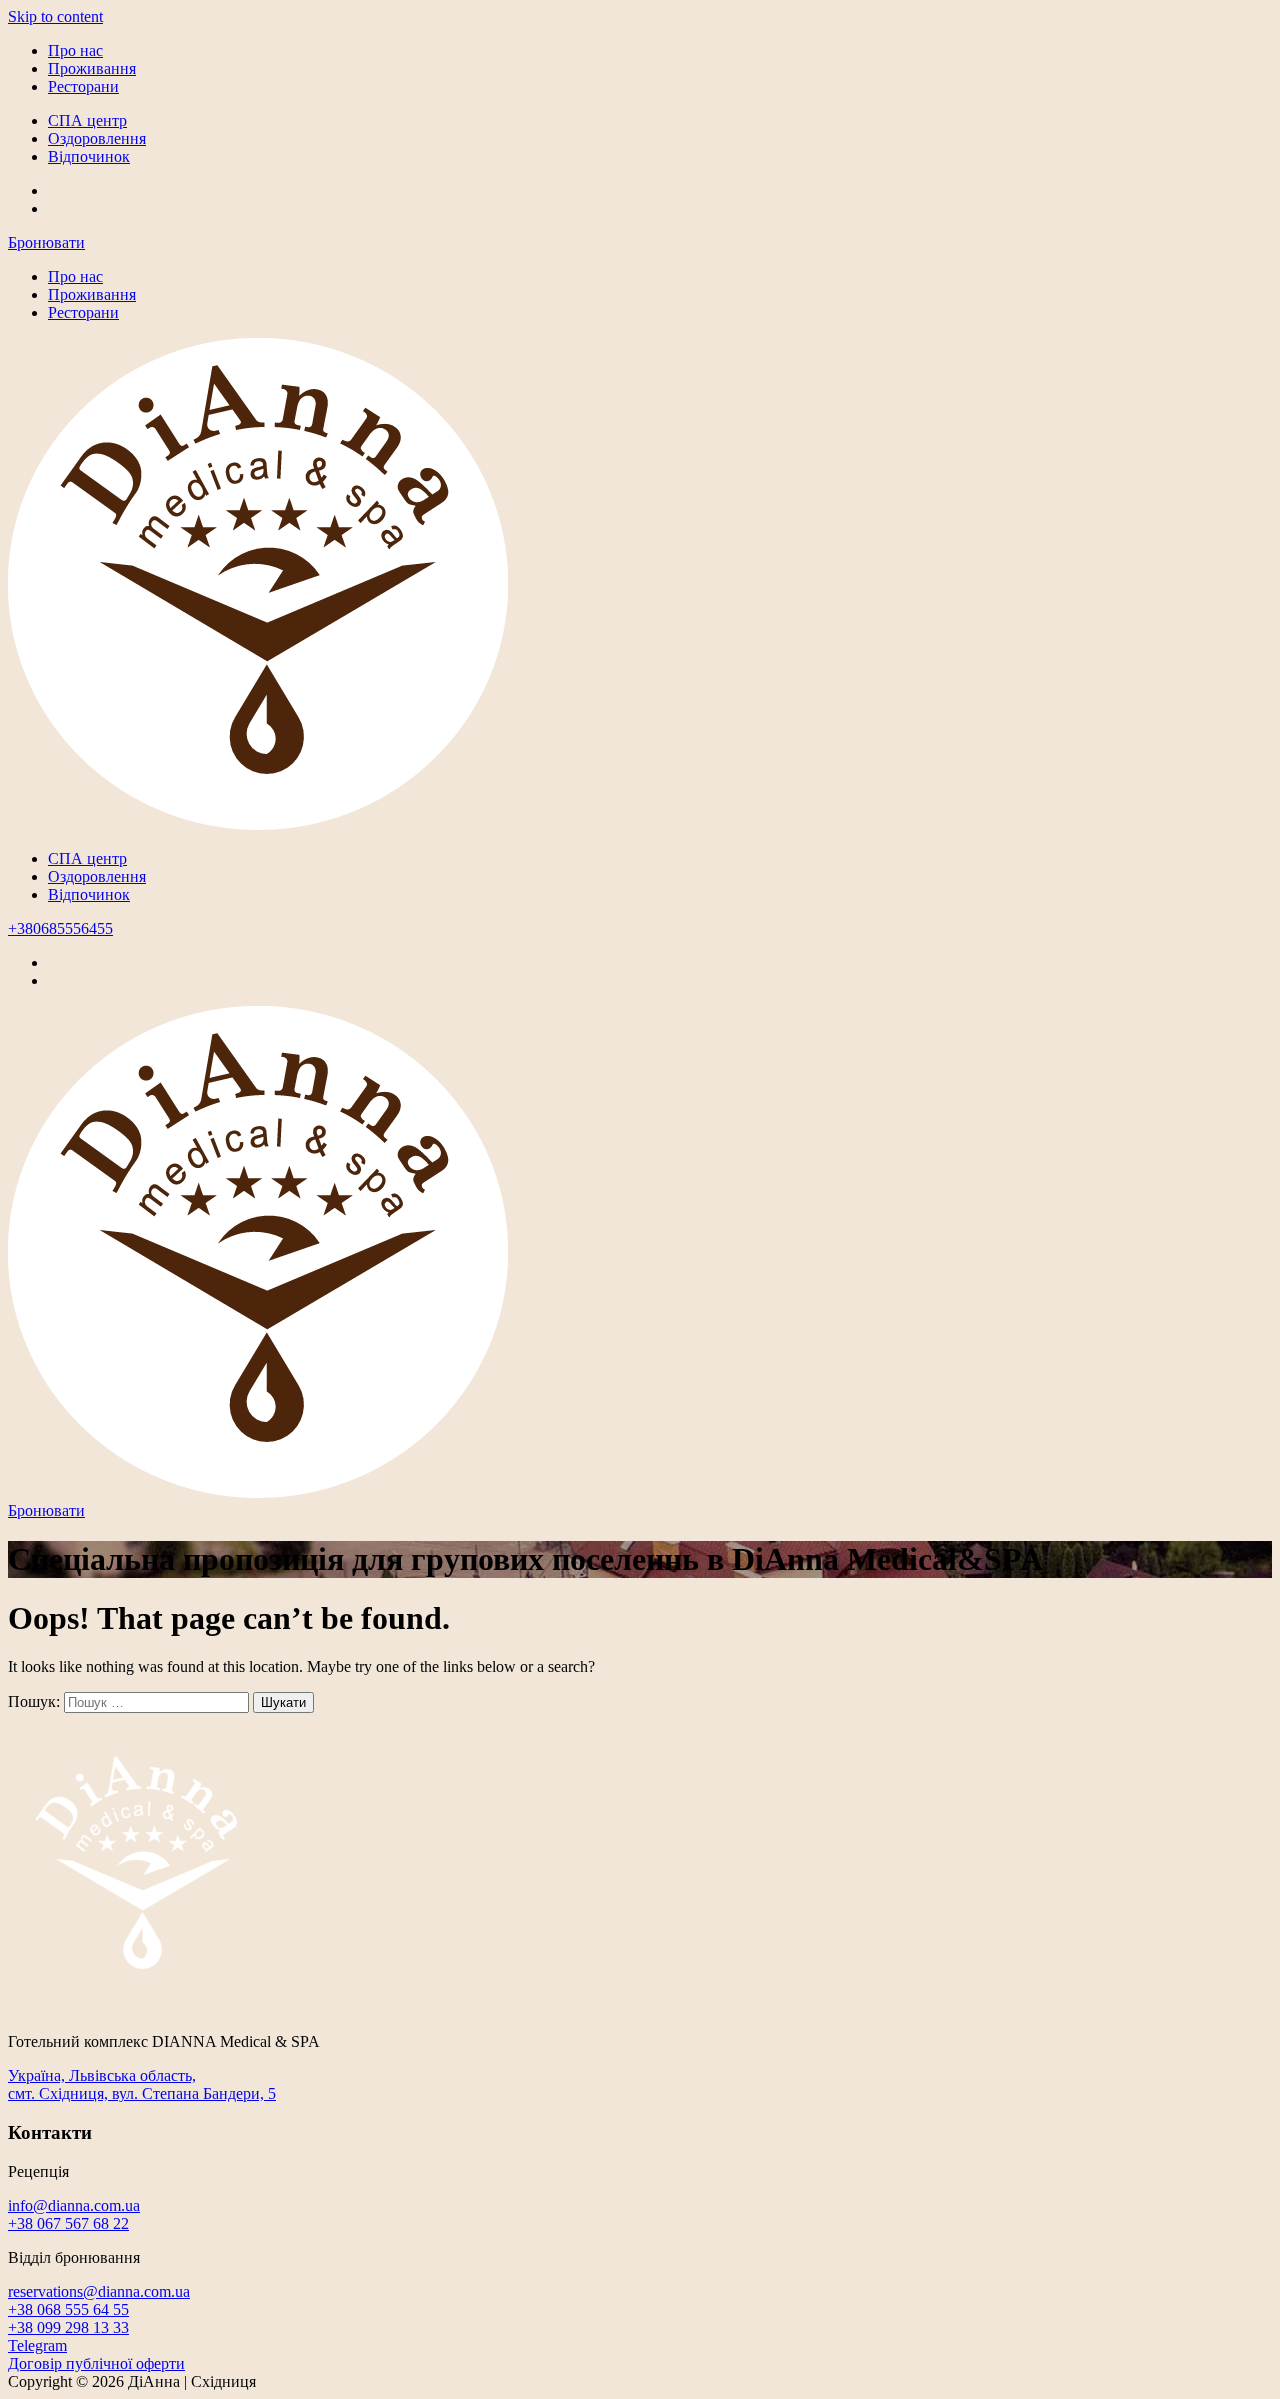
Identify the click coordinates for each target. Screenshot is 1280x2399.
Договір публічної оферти (96, 2363)
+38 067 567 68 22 (68, 2223)
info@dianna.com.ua (74, 2205)
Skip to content (55, 16)
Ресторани (83, 86)
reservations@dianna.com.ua (99, 2291)
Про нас (75, 50)
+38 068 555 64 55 (68, 2309)
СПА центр (87, 120)
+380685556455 (60, 928)
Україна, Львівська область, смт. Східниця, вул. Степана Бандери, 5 (142, 2084)
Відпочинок (89, 156)
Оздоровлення (97, 138)
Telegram (37, 2345)
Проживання (92, 68)
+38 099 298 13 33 (68, 2327)
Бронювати (46, 242)
